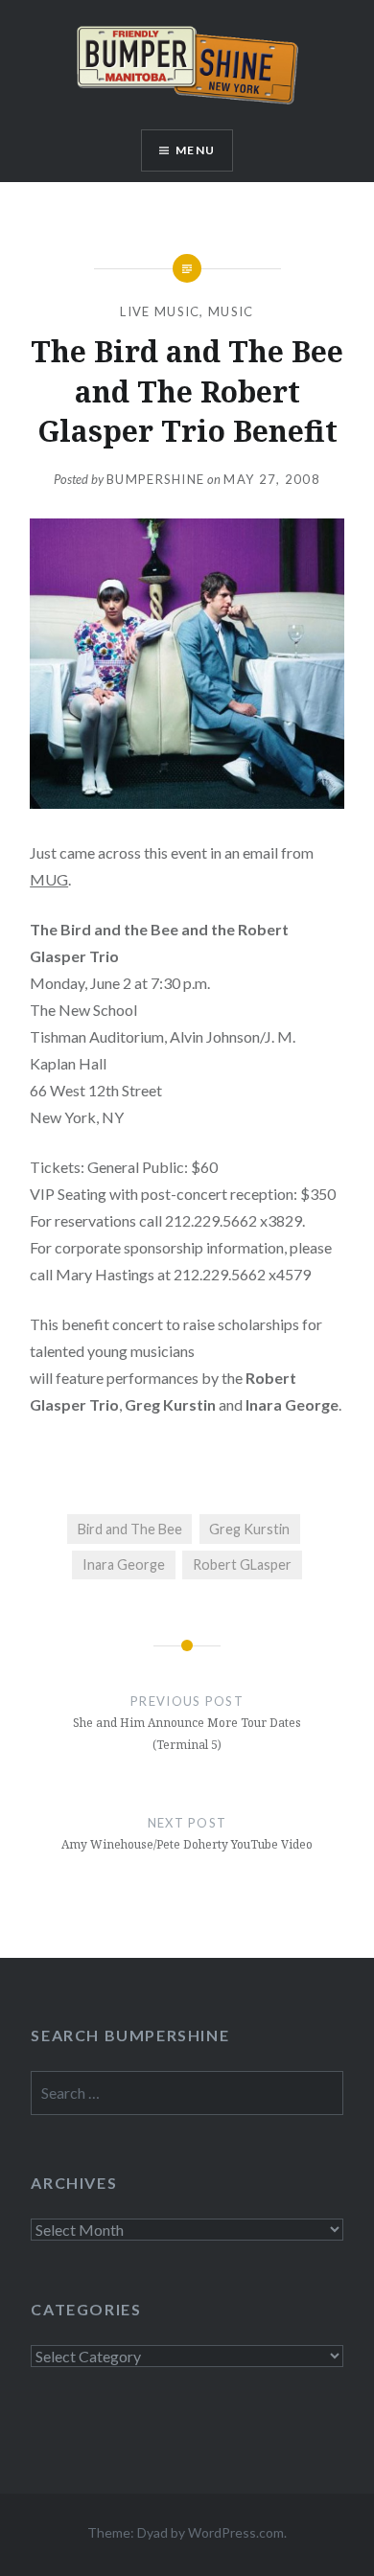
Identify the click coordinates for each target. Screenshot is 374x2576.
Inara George (124, 1564)
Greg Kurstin (249, 1529)
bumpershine (155, 479)
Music (231, 311)
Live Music (160, 311)
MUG (49, 879)
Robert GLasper (242, 1564)
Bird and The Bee (130, 1529)
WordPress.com (236, 2532)
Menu (195, 150)
